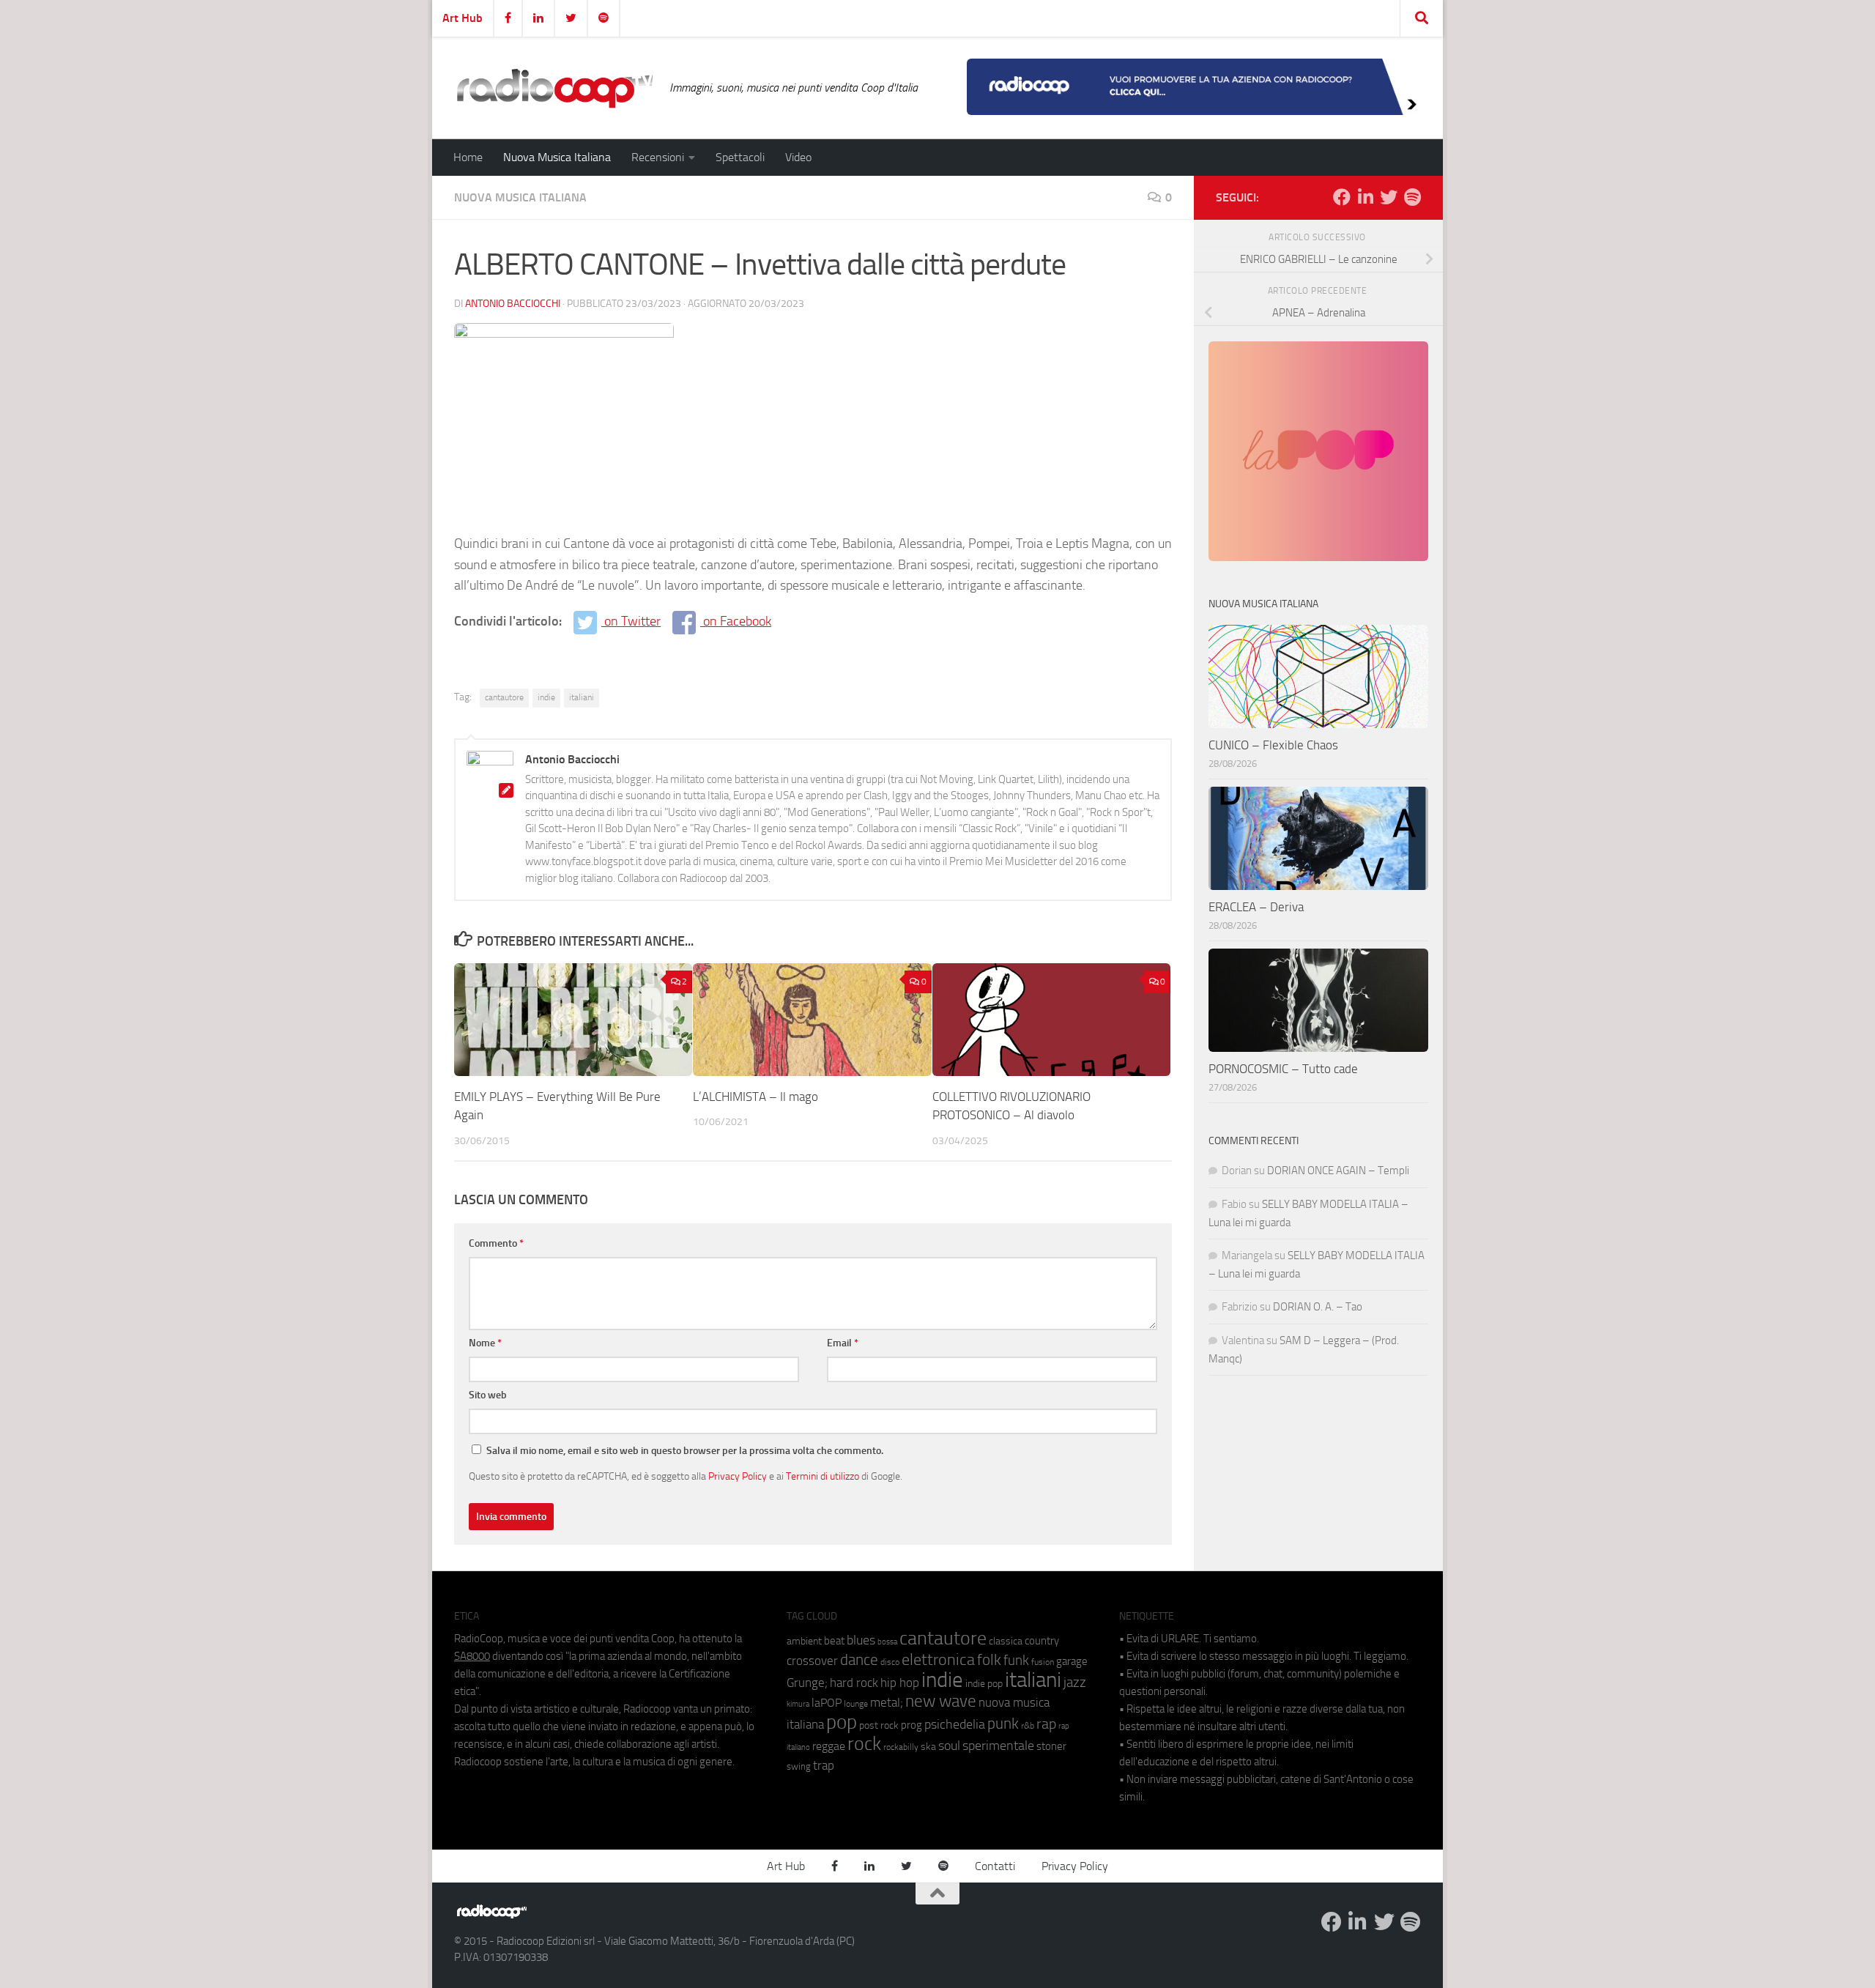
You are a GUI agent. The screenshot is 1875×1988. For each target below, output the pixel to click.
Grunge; (807, 1683)
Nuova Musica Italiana (557, 157)
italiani (582, 697)
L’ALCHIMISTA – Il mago (755, 1097)
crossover (812, 1661)
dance (859, 1659)
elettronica (938, 1659)
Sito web (488, 1395)
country (1042, 1641)
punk (1003, 1724)
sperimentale (998, 1746)
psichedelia (955, 1724)
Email (843, 1343)
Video (798, 157)
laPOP (827, 1703)
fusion (1043, 1662)
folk (989, 1660)
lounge (856, 1704)
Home (468, 157)
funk (1016, 1661)
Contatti (995, 1866)
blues (861, 1640)
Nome (485, 1343)
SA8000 (472, 1656)
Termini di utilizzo (823, 1476)
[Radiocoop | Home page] (554, 88)
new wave (941, 1701)
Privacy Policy (738, 1476)
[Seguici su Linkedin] (1365, 197)
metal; (887, 1703)
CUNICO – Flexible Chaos (1273, 745)
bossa (887, 1642)
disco (890, 1662)
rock (864, 1744)
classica (1006, 1641)
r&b (1028, 1725)
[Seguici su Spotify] (1412, 197)
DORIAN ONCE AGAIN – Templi (1338, 1171)
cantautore (504, 697)
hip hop (900, 1683)
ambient (804, 1641)
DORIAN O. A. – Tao (1318, 1307)
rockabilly (901, 1747)
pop (842, 1722)
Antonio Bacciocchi (513, 304)
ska (928, 1747)
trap (824, 1765)
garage (1072, 1661)
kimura (798, 1704)
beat (834, 1641)
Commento (496, 1243)
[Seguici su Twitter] (1389, 197)
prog (911, 1725)
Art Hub (463, 18)
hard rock (854, 1683)
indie (546, 697)
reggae (829, 1746)
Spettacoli (740, 157)
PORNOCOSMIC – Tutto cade (1283, 1069)
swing (799, 1766)
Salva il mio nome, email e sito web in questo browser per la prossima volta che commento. (685, 1451)
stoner (1051, 1746)
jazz (1075, 1683)
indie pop (984, 1684)
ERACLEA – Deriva (1256, 907)
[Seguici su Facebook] (1342, 197)
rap (1046, 1724)
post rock (879, 1725)
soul (949, 1746)
